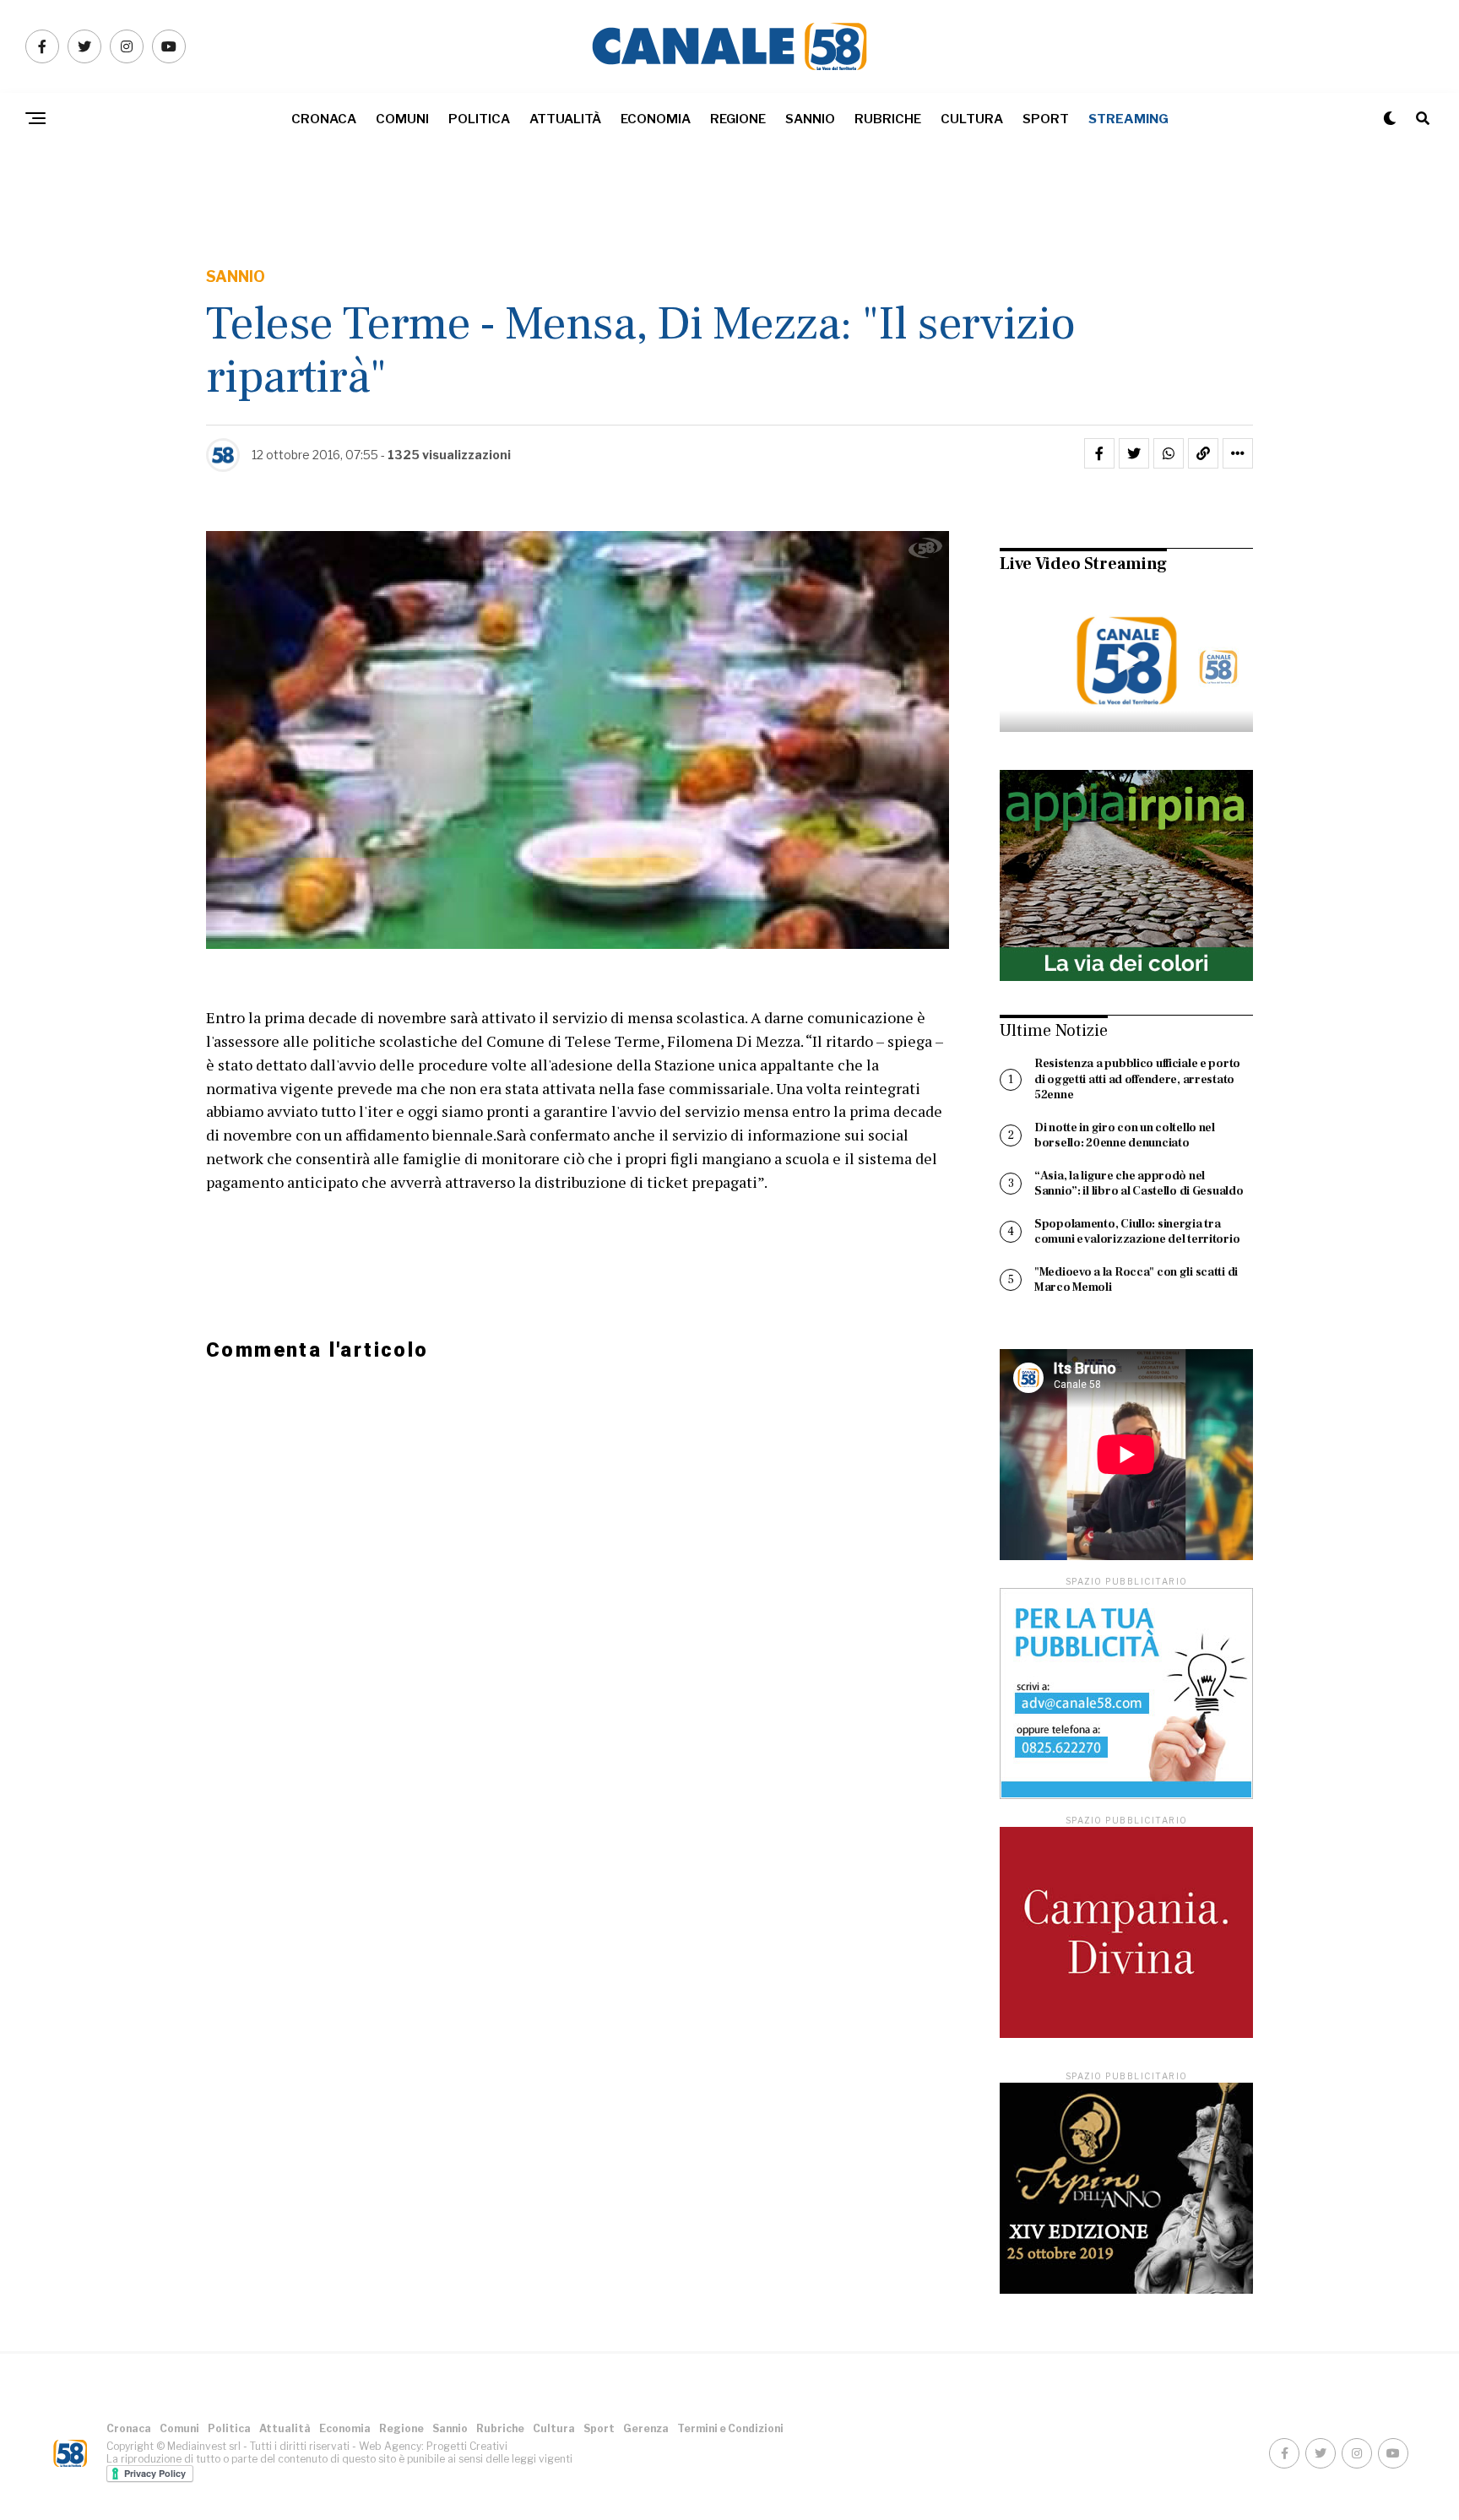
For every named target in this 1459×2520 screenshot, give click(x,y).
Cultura (972, 119)
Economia (656, 119)
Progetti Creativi (467, 2446)
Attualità (565, 119)
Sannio (810, 119)
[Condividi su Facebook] (1099, 453)
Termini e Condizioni (730, 2428)
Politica (479, 119)
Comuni (402, 119)
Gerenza (646, 2428)
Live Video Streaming (1083, 564)
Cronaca (324, 119)
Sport (1046, 119)
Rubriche (888, 119)
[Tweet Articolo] (1134, 453)
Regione (738, 119)
